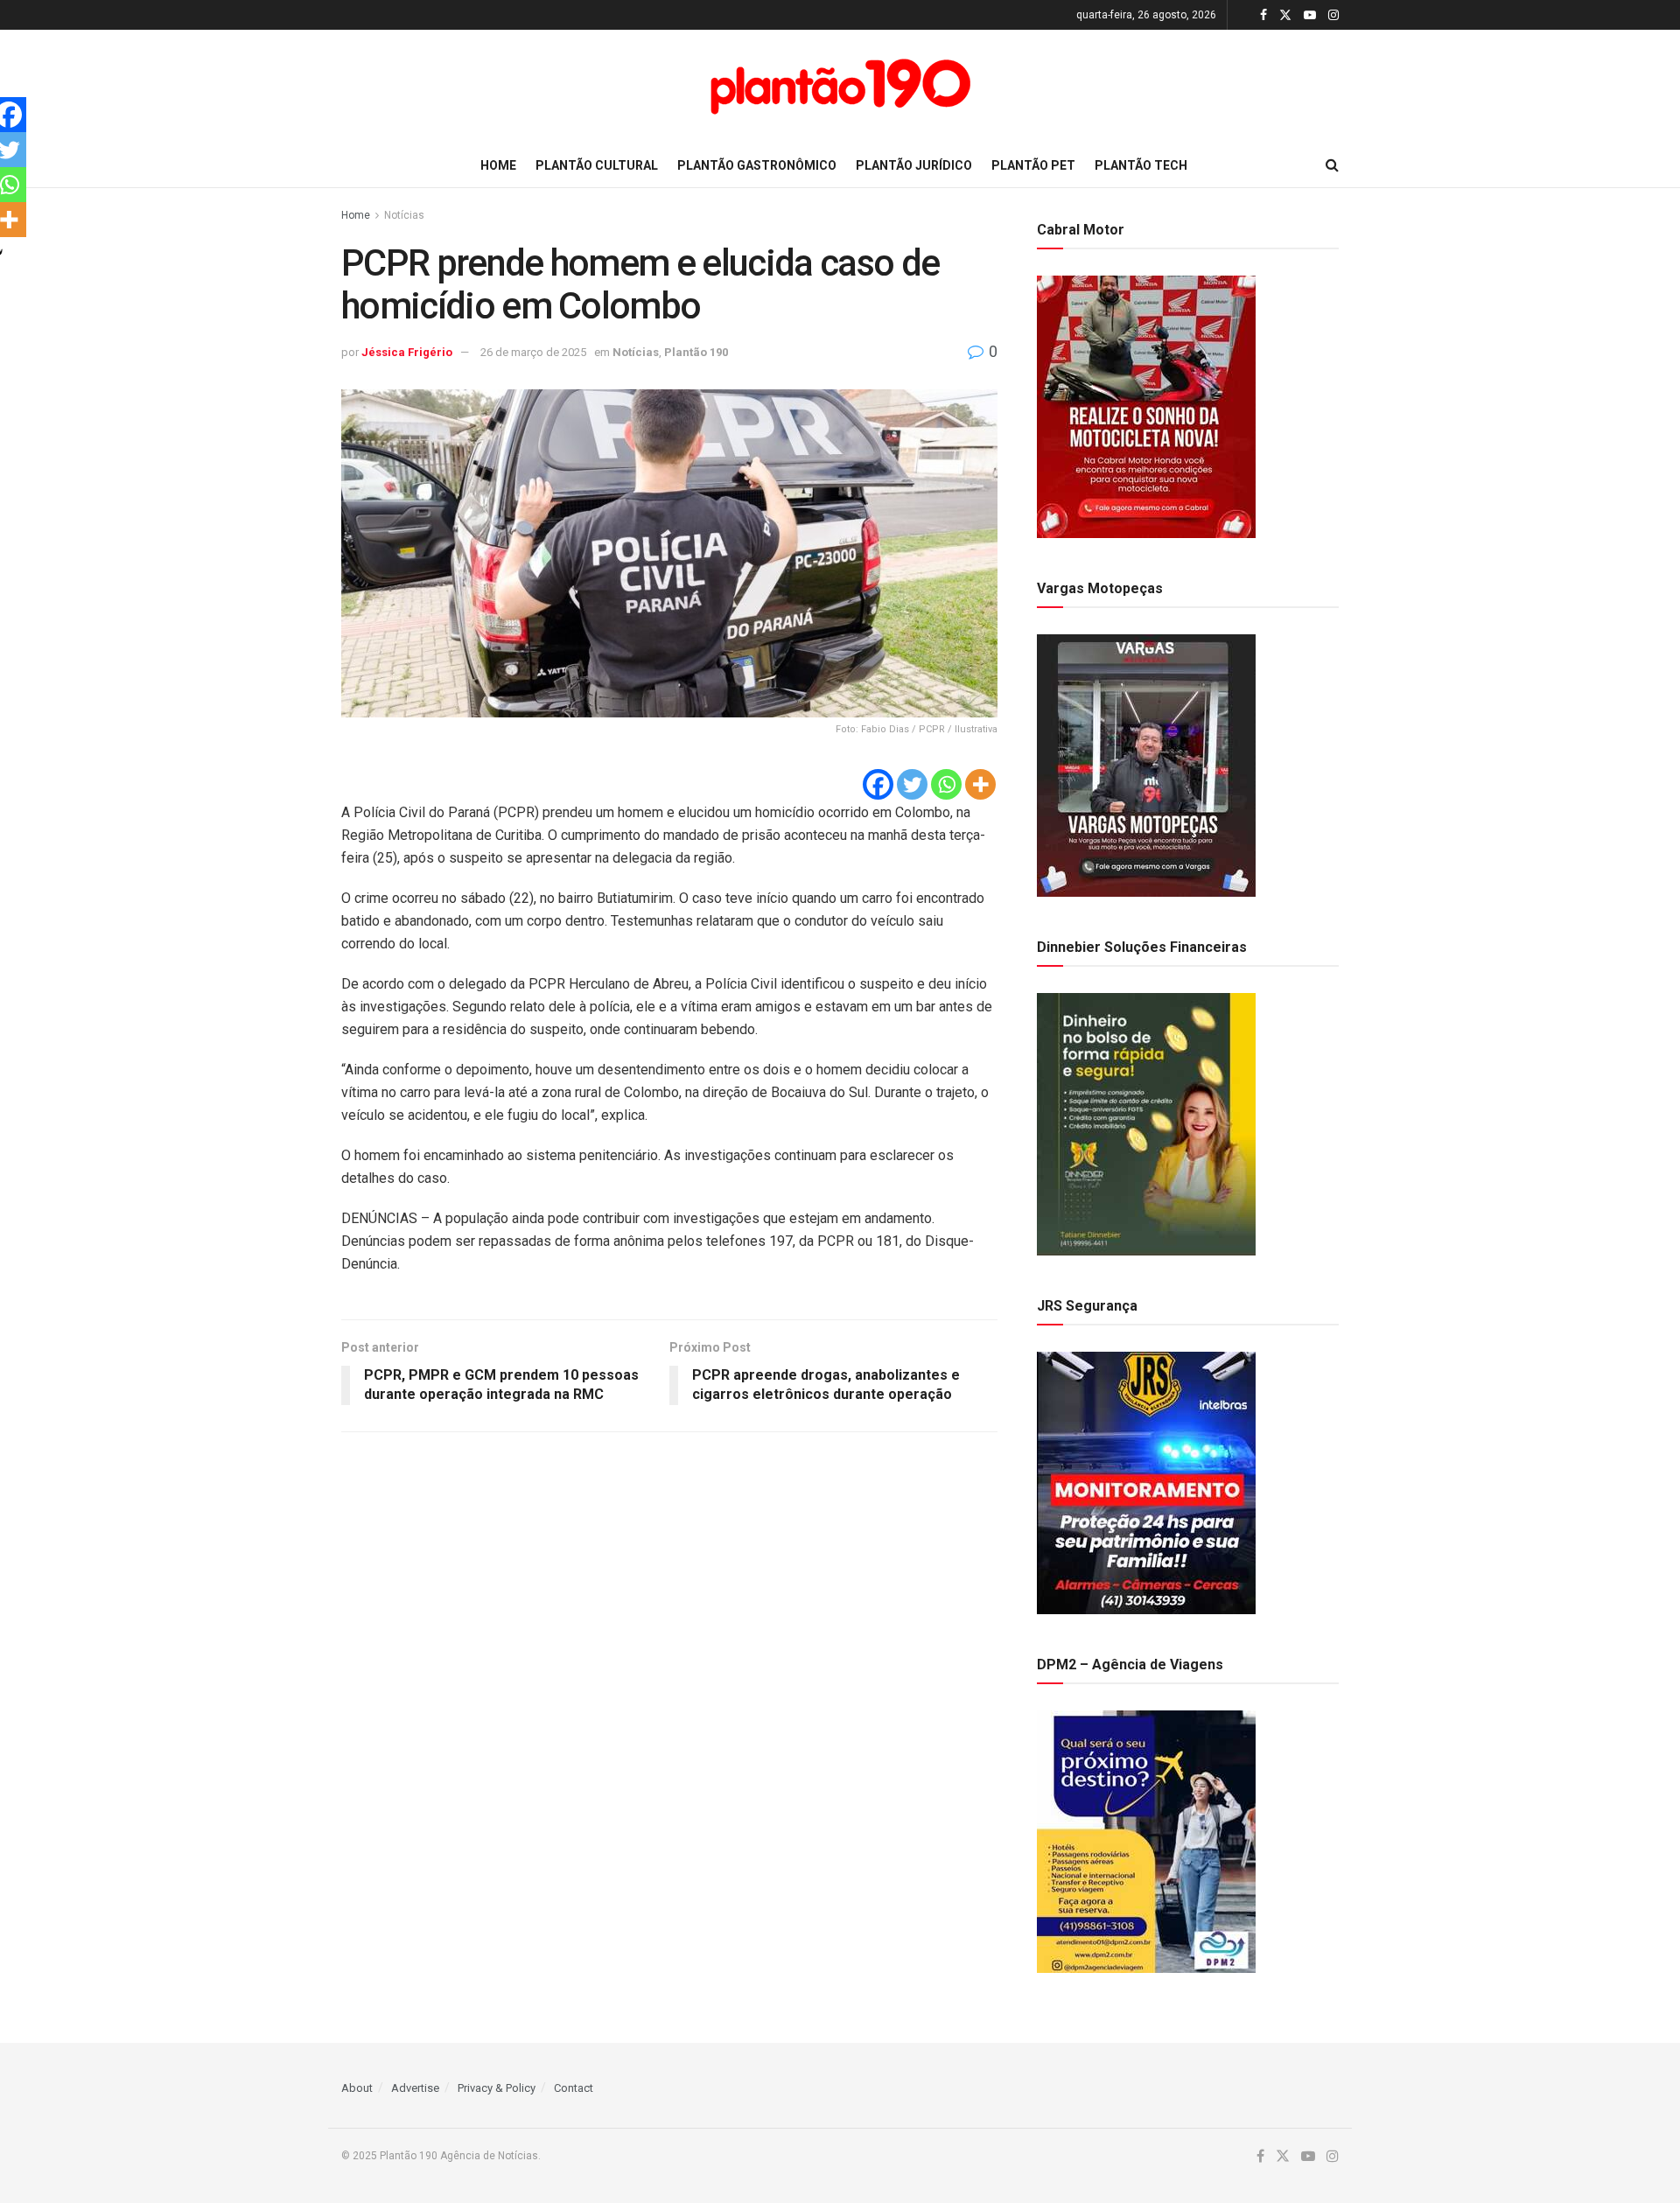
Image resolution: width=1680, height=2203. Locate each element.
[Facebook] (878, 784)
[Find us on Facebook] (1263, 15)
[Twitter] (912, 784)
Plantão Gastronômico (757, 165)
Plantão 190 (696, 352)
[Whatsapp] (946, 784)
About (357, 2088)
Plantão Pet (1033, 165)
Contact (574, 2088)
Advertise (415, 2088)
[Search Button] (1332, 165)
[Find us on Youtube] (1310, 15)
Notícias (404, 215)
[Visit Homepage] (840, 87)
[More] (980, 784)
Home (498, 165)
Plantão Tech (1141, 165)
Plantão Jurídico (914, 165)
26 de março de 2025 (533, 352)
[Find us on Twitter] (1285, 15)
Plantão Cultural (597, 165)
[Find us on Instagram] (1333, 15)
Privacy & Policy (497, 2088)
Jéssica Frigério (407, 352)
